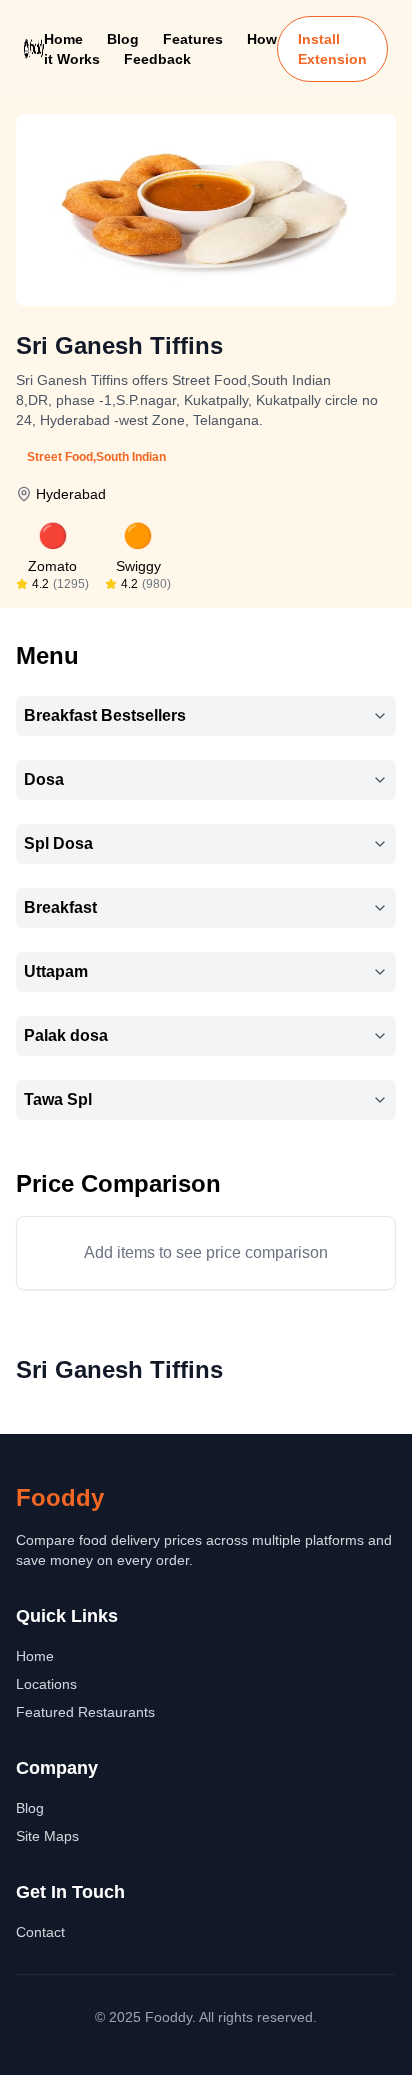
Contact (40, 1932)
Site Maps (47, 1836)
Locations (46, 1684)
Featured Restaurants (85, 1712)
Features (193, 39)
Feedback (157, 59)
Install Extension (332, 49)
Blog (123, 39)
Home (63, 39)
